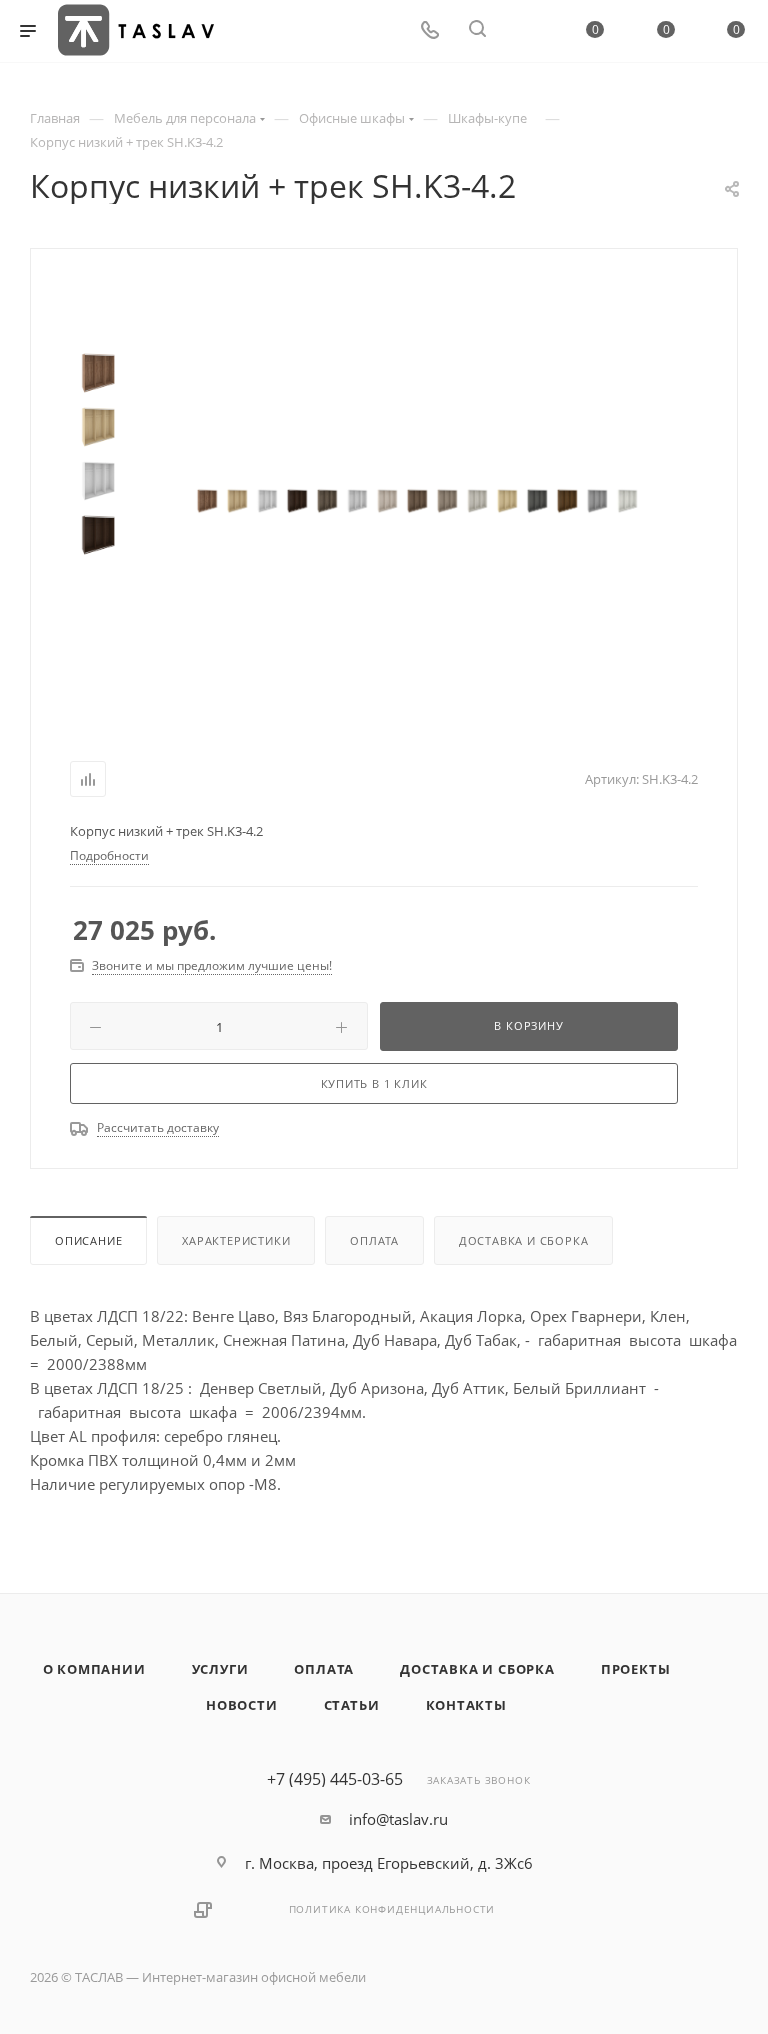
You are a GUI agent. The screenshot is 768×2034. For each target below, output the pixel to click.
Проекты (636, 1669)
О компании (94, 1669)
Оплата (374, 1240)
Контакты (466, 1705)
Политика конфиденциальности (392, 1909)
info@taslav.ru (398, 1819)
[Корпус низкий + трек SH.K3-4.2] (207, 501)
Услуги (220, 1669)
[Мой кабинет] (525, 31)
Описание (88, 1240)
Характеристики (236, 1240)
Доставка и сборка (524, 1240)
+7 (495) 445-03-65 (335, 1779)
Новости (242, 1705)
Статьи (352, 1705)
